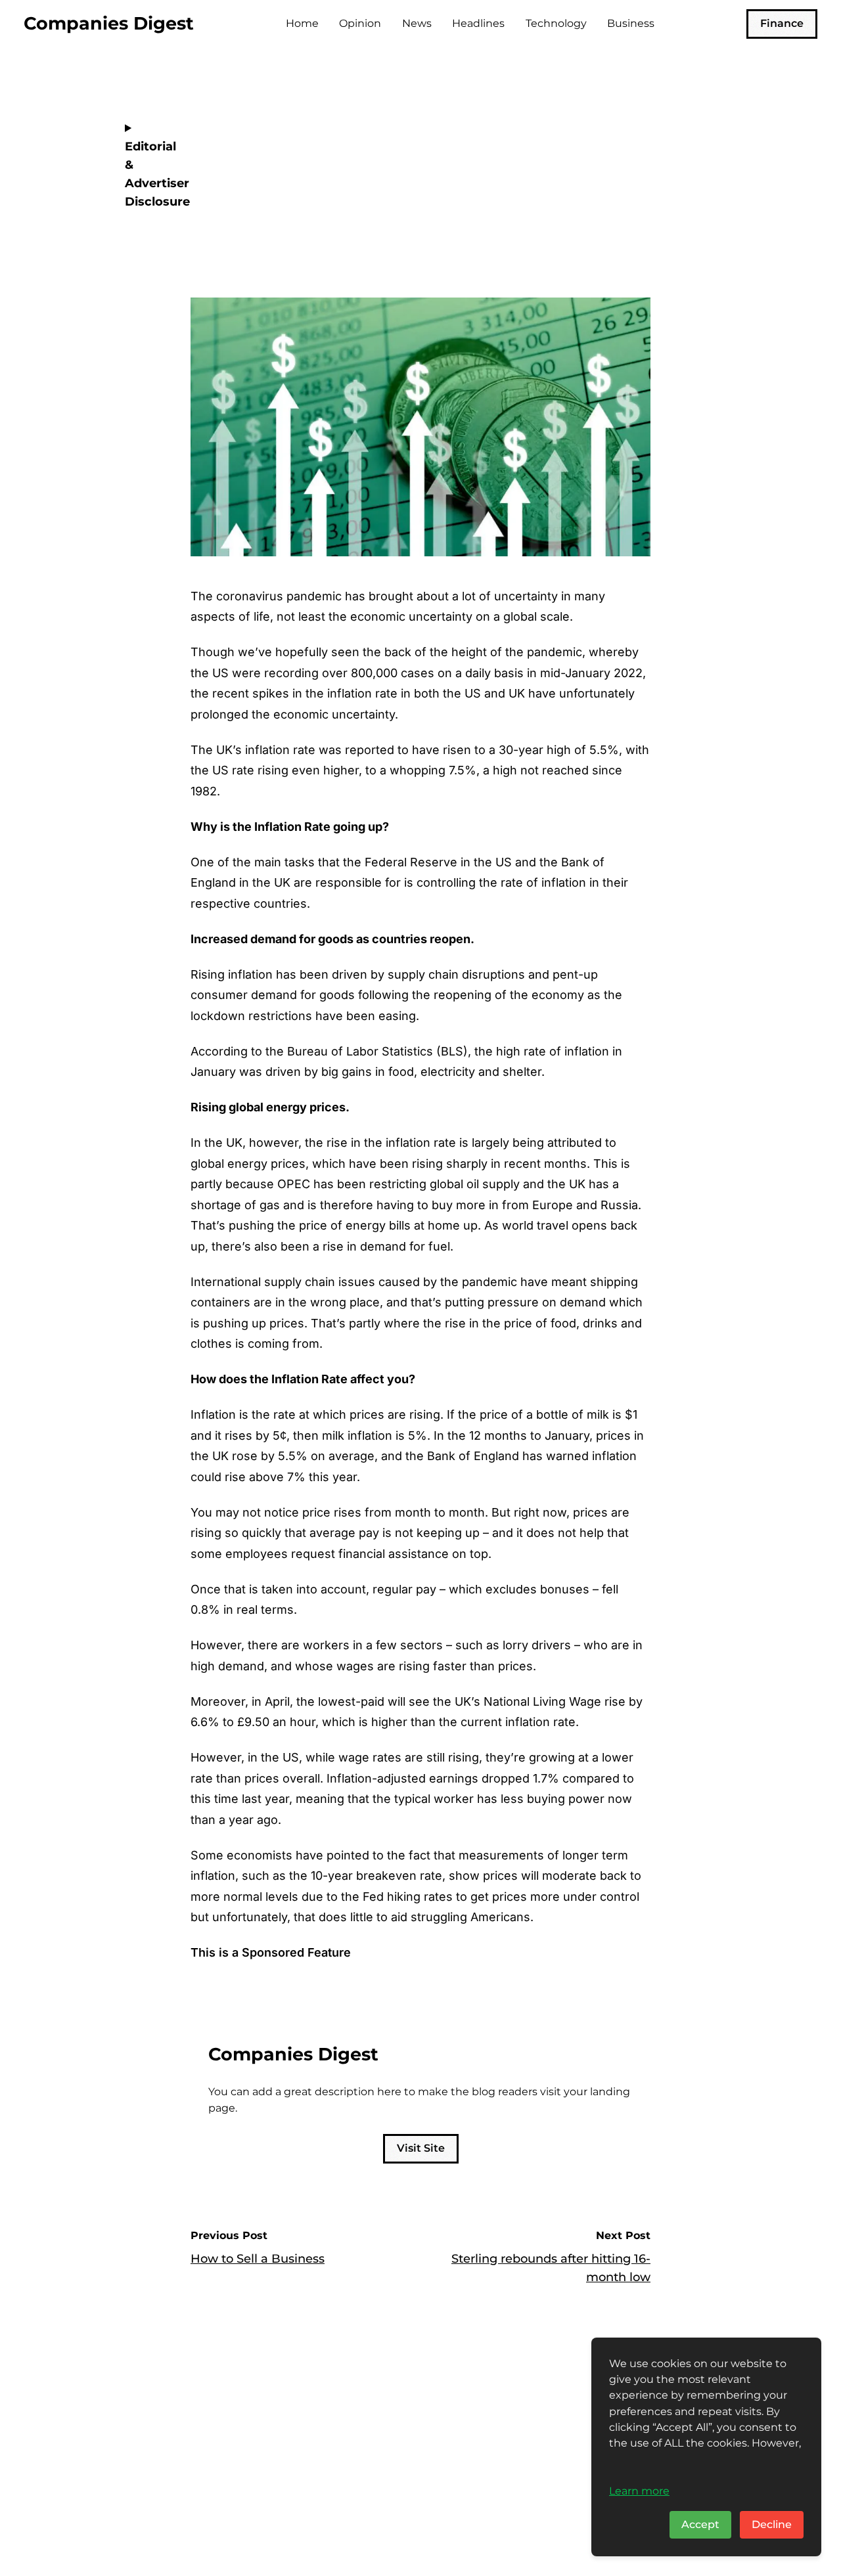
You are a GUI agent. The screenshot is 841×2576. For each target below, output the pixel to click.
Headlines (478, 23)
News (417, 23)
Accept (700, 2524)
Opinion (360, 23)
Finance (782, 23)
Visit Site (421, 2148)
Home (302, 23)
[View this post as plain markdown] (617, 220)
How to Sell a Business (258, 2259)
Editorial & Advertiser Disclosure (148, 174)
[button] (637, 220)
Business (631, 23)
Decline (772, 2524)
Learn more (639, 2491)
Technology (556, 23)
